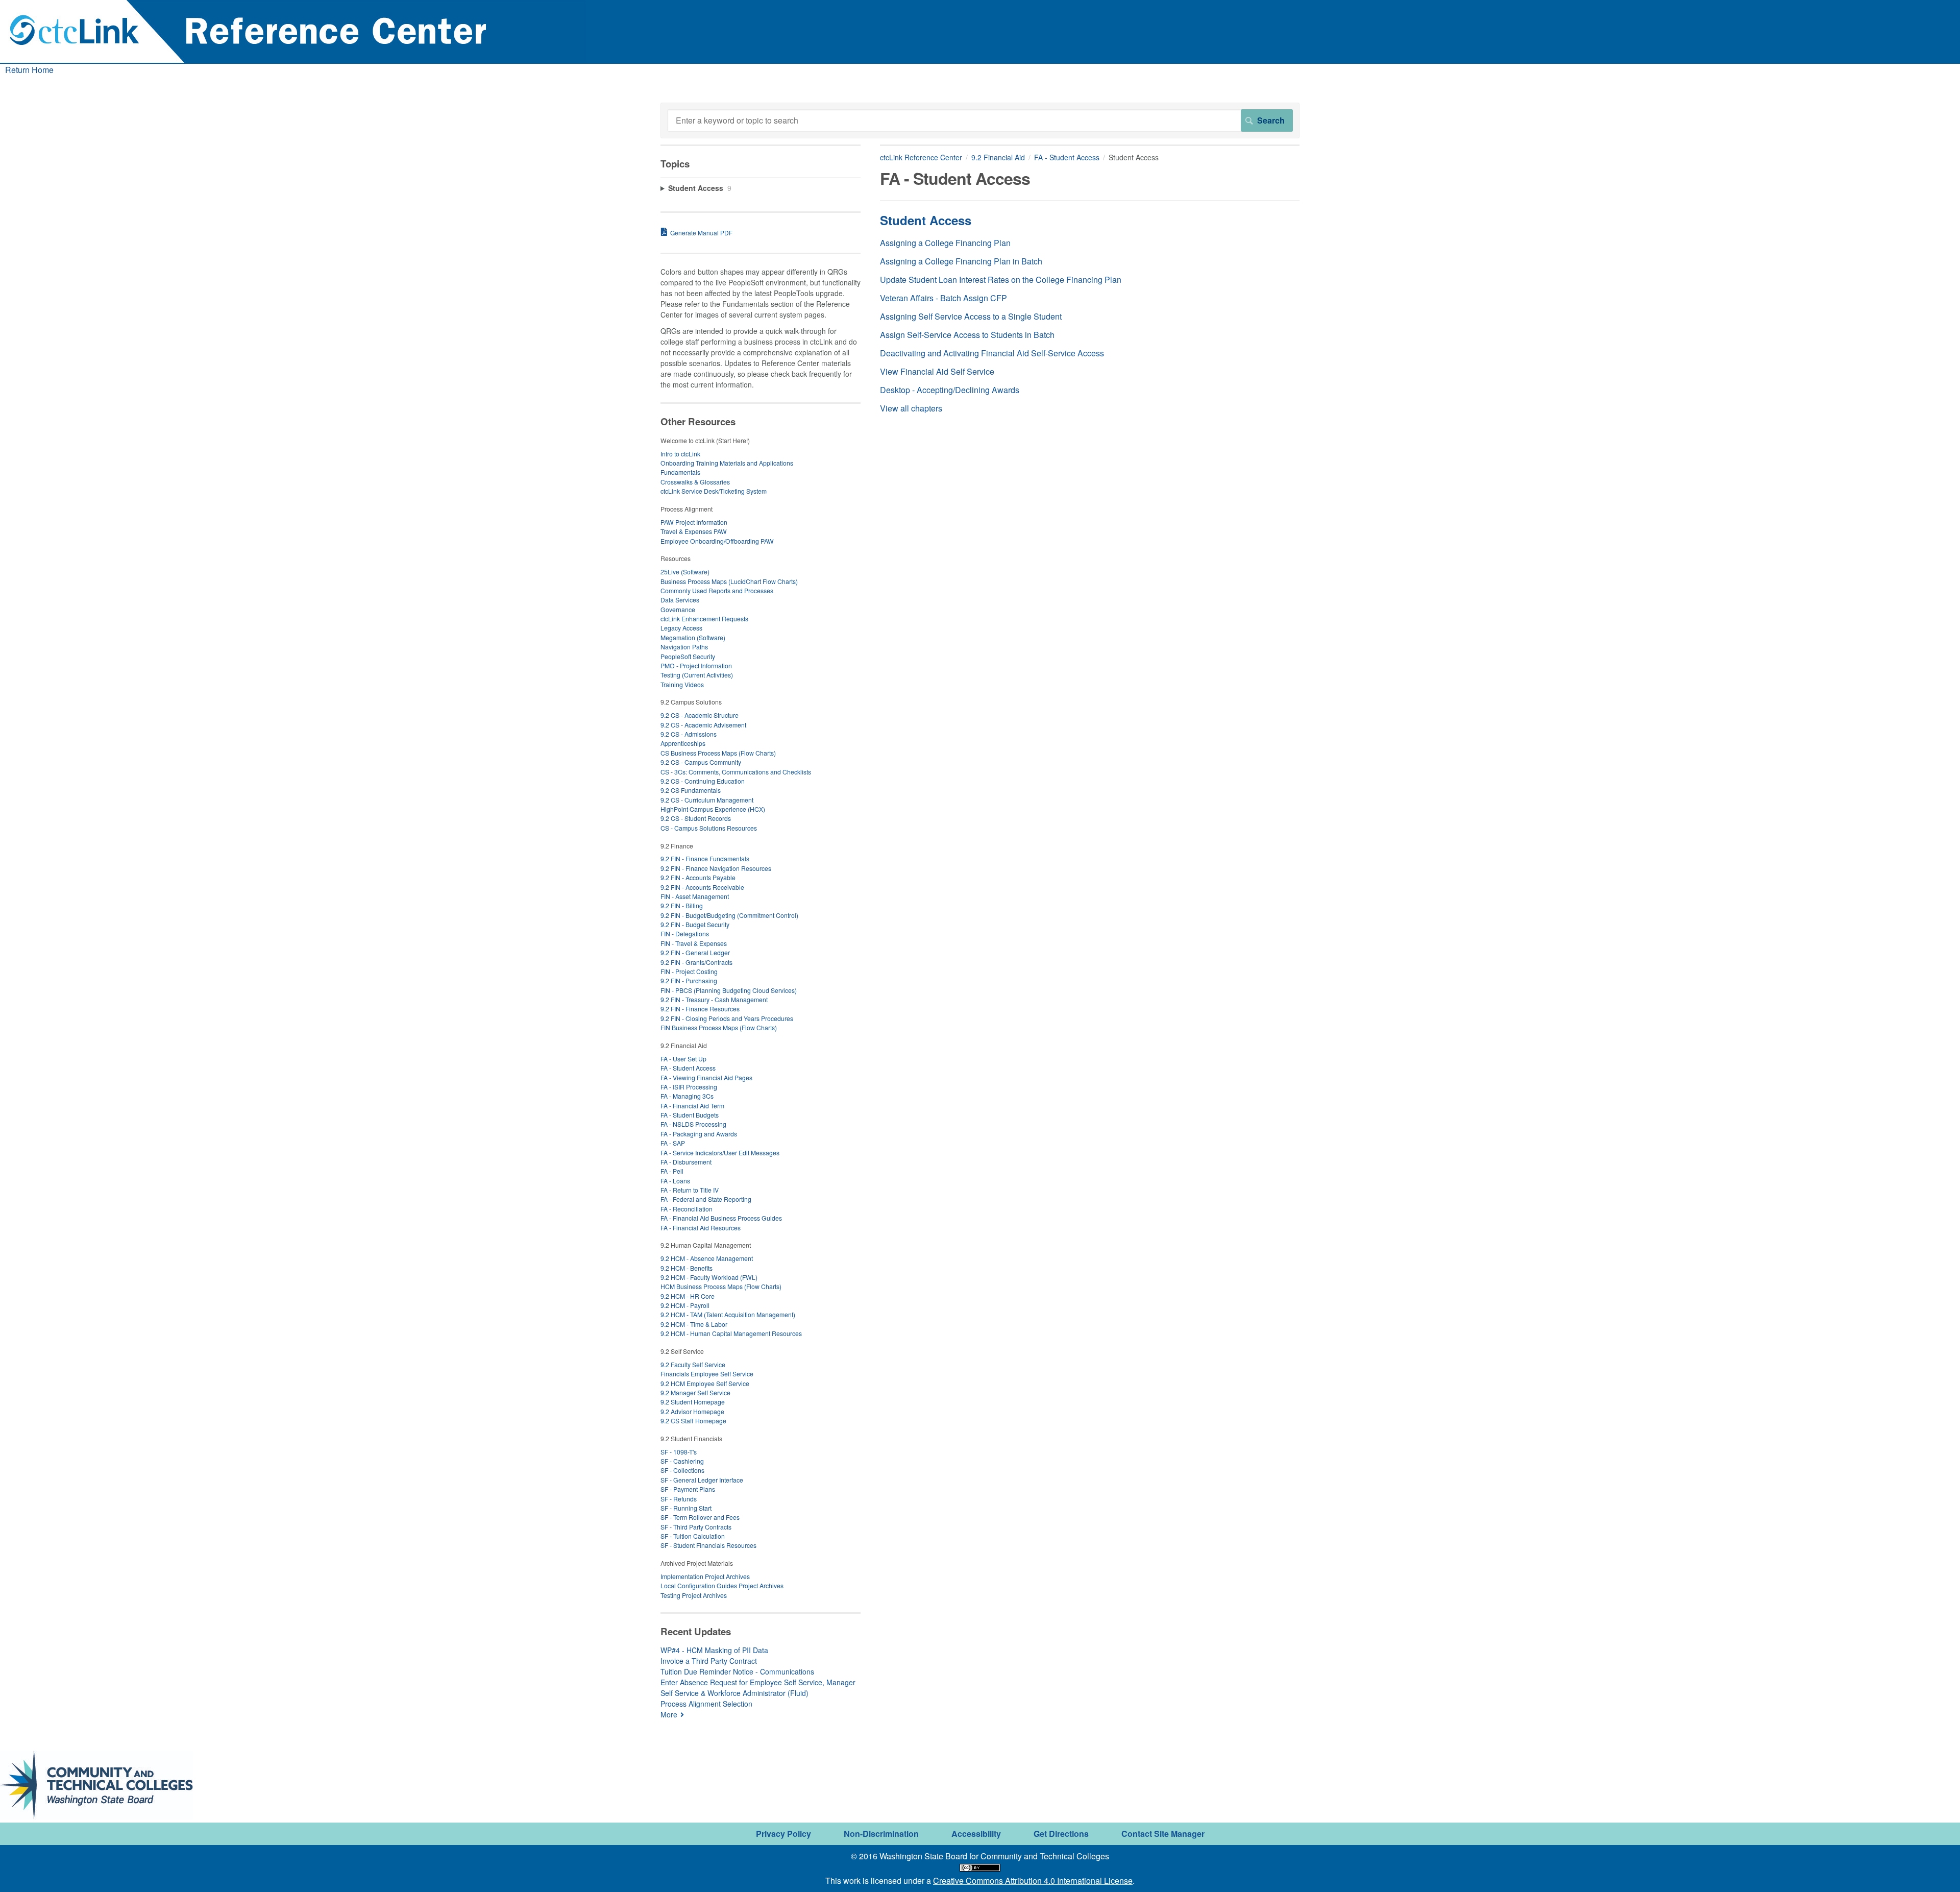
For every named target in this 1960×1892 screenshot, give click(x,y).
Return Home (29, 70)
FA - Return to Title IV (690, 1190)
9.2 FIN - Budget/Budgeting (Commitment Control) (729, 915)
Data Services (680, 600)
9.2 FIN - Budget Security (695, 924)
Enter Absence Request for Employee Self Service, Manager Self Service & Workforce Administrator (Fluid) (758, 1688)
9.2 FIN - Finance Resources (700, 1009)
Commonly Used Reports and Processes (717, 590)
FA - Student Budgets (690, 1115)
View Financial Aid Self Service (937, 371)
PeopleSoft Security (688, 656)
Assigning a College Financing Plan (945, 243)
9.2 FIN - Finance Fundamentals (705, 858)
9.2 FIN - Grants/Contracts (696, 962)
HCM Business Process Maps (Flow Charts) (721, 1286)
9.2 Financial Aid (998, 157)
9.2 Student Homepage (693, 1402)
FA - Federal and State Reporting (706, 1199)
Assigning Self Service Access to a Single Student (971, 316)
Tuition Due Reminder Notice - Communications (737, 1671)
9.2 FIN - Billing (682, 905)
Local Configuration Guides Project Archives (722, 1585)
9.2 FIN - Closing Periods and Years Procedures (727, 1018)
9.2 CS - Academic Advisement (703, 725)
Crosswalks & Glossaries (695, 482)
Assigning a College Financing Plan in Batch (961, 261)
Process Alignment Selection (706, 1704)
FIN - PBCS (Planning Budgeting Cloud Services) (729, 990)
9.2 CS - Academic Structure (700, 715)
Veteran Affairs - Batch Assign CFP (944, 298)
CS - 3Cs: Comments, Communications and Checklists (736, 772)
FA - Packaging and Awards (699, 1134)
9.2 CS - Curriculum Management (707, 800)
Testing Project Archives (694, 1595)
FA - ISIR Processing (689, 1087)
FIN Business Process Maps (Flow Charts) (719, 1027)
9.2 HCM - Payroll (685, 1305)
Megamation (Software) (693, 637)
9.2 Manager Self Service (695, 1392)
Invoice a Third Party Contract (709, 1661)
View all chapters (911, 408)
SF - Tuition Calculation (693, 1536)
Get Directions (1061, 1834)
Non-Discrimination (881, 1834)
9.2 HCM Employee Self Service (705, 1383)
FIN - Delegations (685, 933)
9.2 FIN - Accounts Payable (698, 877)
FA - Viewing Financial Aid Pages (706, 1077)
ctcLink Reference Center (921, 157)
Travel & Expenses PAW (694, 531)
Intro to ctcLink (680, 454)
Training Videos (682, 684)
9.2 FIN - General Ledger (695, 952)
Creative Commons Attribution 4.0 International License (1033, 1881)
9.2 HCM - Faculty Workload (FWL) (709, 1277)
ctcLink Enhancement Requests (704, 618)
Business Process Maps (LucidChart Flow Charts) (729, 581)
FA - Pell (672, 1171)
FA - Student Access (1067, 157)
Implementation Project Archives (705, 1576)
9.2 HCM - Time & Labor (694, 1324)
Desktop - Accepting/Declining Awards (950, 390)
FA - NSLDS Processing (693, 1124)
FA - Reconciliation (687, 1209)
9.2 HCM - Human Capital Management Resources (731, 1333)
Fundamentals (680, 472)
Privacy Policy (783, 1834)
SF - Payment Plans (688, 1489)
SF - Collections (682, 1470)
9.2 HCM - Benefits (687, 1268)
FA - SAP (673, 1143)
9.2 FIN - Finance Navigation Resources (716, 868)
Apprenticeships (683, 743)
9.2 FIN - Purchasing (689, 980)
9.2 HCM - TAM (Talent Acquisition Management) (728, 1314)
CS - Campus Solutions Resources (709, 828)
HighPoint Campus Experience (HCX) (713, 809)
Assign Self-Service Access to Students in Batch (967, 335)
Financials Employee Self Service (707, 1374)
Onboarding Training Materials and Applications (727, 463)
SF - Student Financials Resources (708, 1545)
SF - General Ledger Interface (702, 1480)
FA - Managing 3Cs (687, 1096)
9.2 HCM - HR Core (688, 1296)
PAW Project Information (694, 522)
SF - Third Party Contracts (696, 1527)
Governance (678, 609)
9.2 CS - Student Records (696, 818)
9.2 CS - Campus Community (701, 762)
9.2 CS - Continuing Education (703, 781)
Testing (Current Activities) (697, 675)
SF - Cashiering (682, 1461)
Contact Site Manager (1163, 1834)
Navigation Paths (684, 647)
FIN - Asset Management (695, 896)
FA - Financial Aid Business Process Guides (721, 1218)
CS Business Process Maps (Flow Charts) (718, 753)
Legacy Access (681, 628)
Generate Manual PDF (701, 233)
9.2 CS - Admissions (689, 734)
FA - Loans (675, 1181)
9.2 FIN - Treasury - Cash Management (714, 999)
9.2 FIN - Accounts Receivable (702, 887)
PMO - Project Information (696, 665)
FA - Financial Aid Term (692, 1106)
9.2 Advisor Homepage (692, 1411)
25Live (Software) (685, 572)
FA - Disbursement (686, 1162)
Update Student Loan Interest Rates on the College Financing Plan (1001, 280)
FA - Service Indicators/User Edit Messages (720, 1153)
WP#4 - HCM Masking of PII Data (714, 1650)
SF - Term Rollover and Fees (700, 1517)
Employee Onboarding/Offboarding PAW (717, 541)
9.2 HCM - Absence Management (707, 1258)
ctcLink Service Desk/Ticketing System (714, 491)
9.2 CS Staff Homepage (693, 1421)
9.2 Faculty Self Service (693, 1364)
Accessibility (976, 1834)
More (669, 1714)
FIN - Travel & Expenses (694, 943)
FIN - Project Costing (689, 971)
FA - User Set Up (683, 1059)
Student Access (926, 220)
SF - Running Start (686, 1508)
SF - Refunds (679, 1499)
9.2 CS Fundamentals (691, 790)
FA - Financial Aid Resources (701, 1228)
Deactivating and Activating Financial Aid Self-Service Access (992, 353)
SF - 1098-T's (679, 1452)
